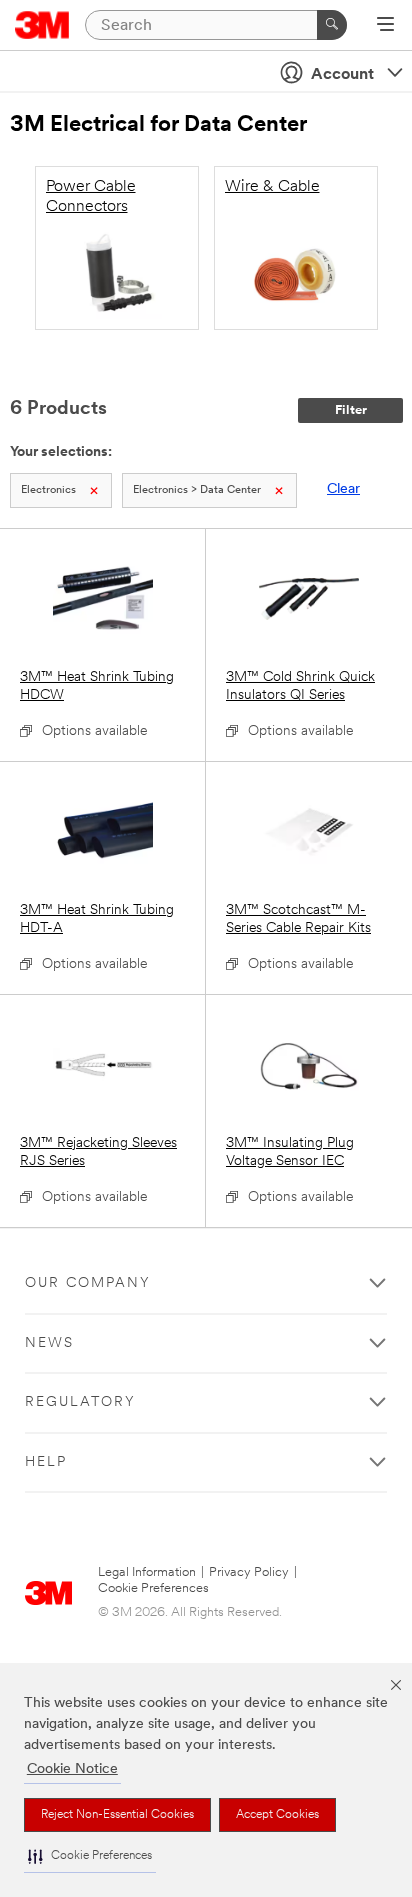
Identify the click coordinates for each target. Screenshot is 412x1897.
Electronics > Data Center (197, 490)
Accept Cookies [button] (277, 1815)
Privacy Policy (249, 1572)
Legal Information (147, 1572)
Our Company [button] (88, 1283)
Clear (343, 489)
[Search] (332, 25)
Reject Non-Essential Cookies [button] (117, 1815)
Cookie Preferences (153, 1588)
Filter (351, 410)
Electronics (48, 490)
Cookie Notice (72, 1769)
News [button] (49, 1343)
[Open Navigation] (385, 26)
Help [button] (46, 1462)
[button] (90, 1856)
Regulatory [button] (80, 1402)
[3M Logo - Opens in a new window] (42, 25)
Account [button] (342, 75)
